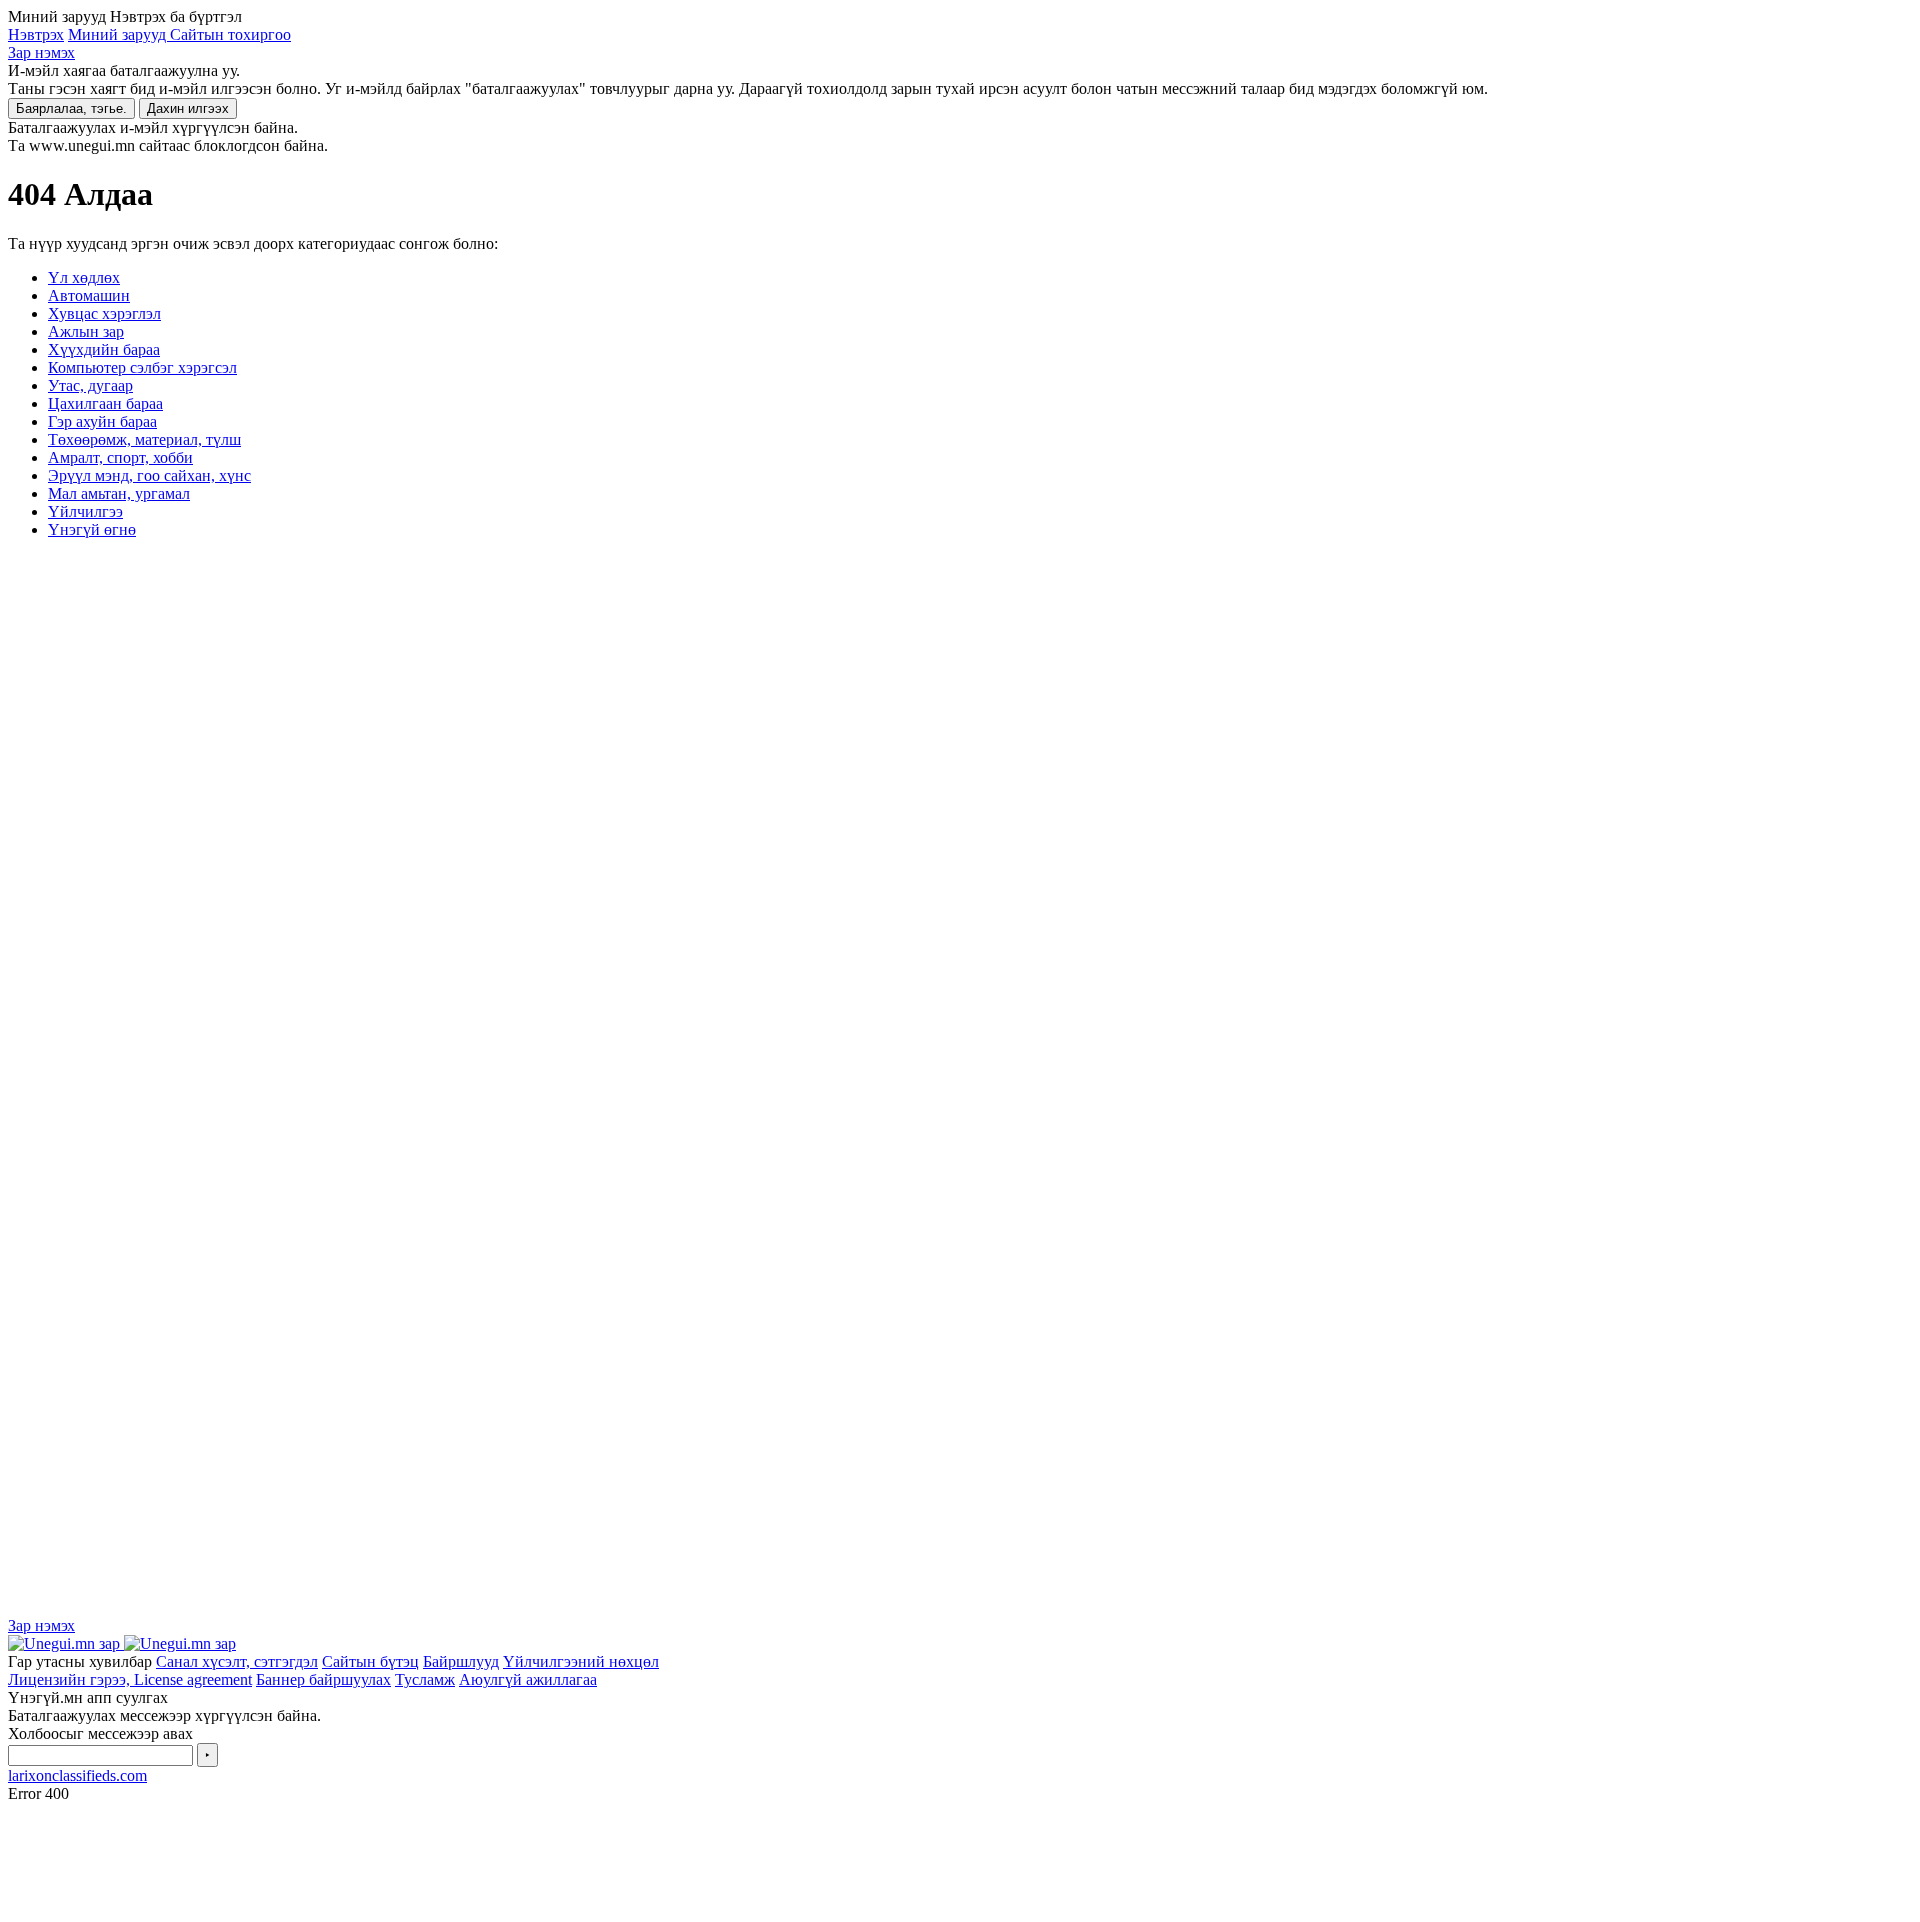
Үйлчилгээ (85, 511)
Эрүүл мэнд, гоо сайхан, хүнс (149, 475)
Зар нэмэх (41, 52)
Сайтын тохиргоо (230, 34)
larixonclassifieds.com (77, 1775)
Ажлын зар (86, 331)
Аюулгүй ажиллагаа (528, 1679)
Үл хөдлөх (84, 277)
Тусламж (425, 1679)
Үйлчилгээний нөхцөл (581, 1661)
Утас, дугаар (90, 385)
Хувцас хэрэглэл (104, 313)
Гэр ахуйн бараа (102, 421)
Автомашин (89, 295)
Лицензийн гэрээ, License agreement (130, 1679)
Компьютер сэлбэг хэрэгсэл (142, 367)
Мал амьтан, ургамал (119, 493)
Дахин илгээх (188, 108)
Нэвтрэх (36, 34)
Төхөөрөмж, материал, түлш (144, 439)
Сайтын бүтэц (370, 1661)
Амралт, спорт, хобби (120, 457)
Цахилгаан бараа (105, 403)
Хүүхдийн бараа (104, 349)
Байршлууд (461, 1661)
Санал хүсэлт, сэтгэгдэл (237, 1661)
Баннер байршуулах (323, 1679)
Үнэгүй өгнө (92, 529)
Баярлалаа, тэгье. (71, 108)
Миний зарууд (119, 34)
